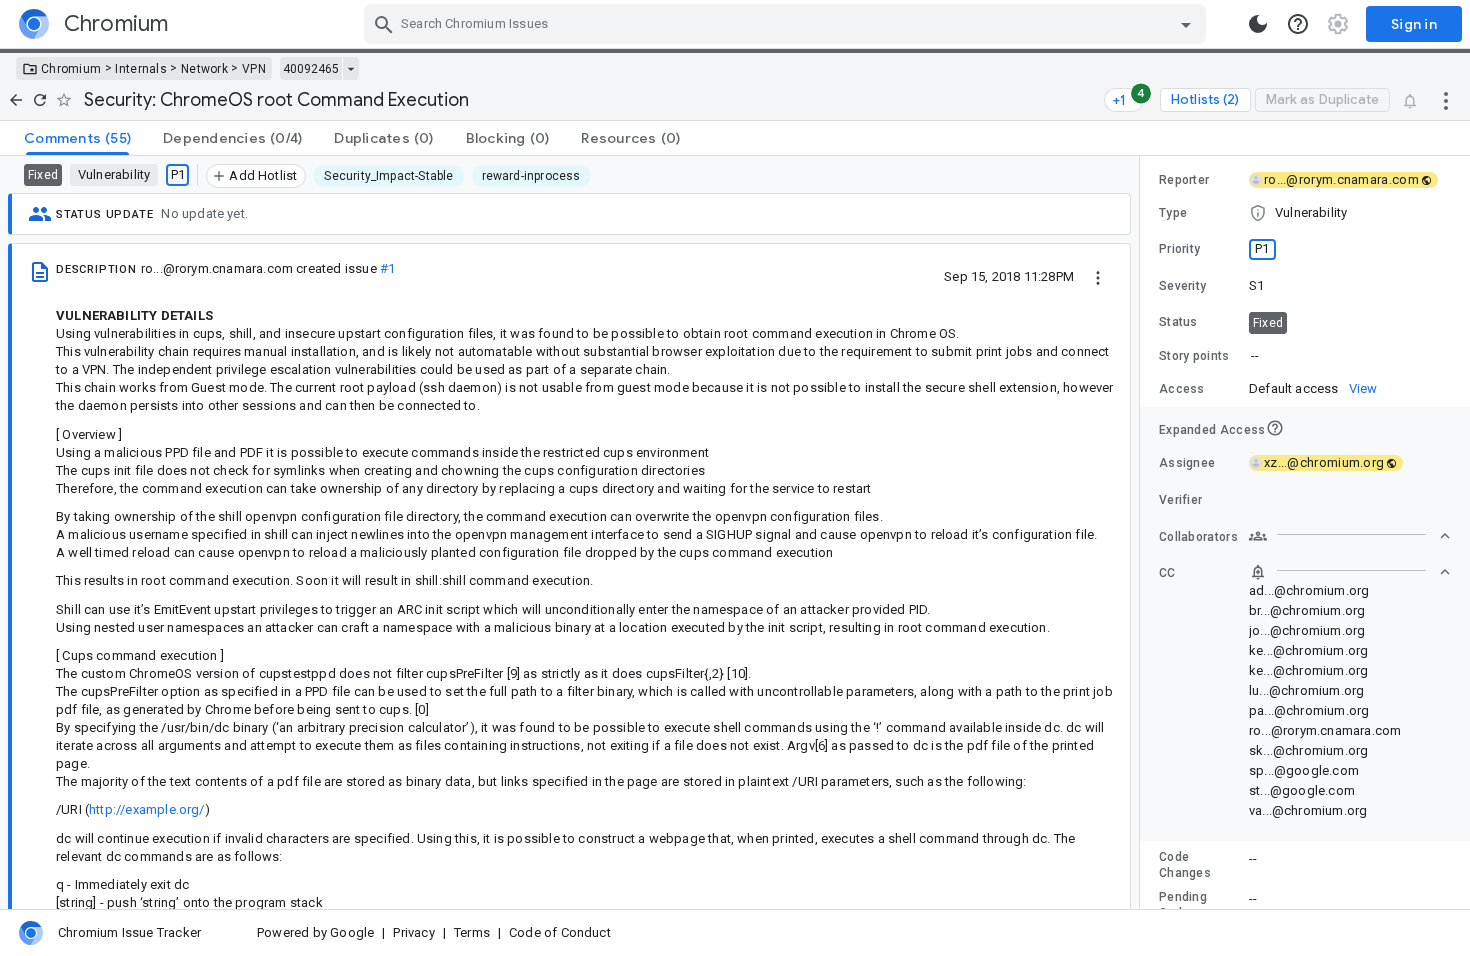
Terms (472, 932)
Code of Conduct (560, 932)
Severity (1182, 286)
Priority (1179, 249)
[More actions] (1446, 100)
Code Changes (1185, 865)
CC (1167, 573)
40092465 (311, 69)
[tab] (77, 138)
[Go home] (16, 100)
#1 (387, 268)
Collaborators (1198, 537)
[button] (1305, 213)
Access (1182, 389)
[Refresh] (40, 100)
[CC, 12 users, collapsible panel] (1350, 572)
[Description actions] (1098, 276)
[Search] (384, 24)
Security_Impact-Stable (388, 176)
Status (1178, 322)
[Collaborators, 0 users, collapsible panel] (1350, 536)
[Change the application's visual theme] (1258, 24)
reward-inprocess (531, 176)
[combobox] (787, 24)
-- (1255, 355)
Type (1173, 213)
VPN (254, 69)
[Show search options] (1186, 24)
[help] (1298, 24)
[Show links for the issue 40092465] (350, 69)
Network (204, 69)
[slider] (1143, 532)
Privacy (413, 932)
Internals (141, 69)
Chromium (71, 69)
